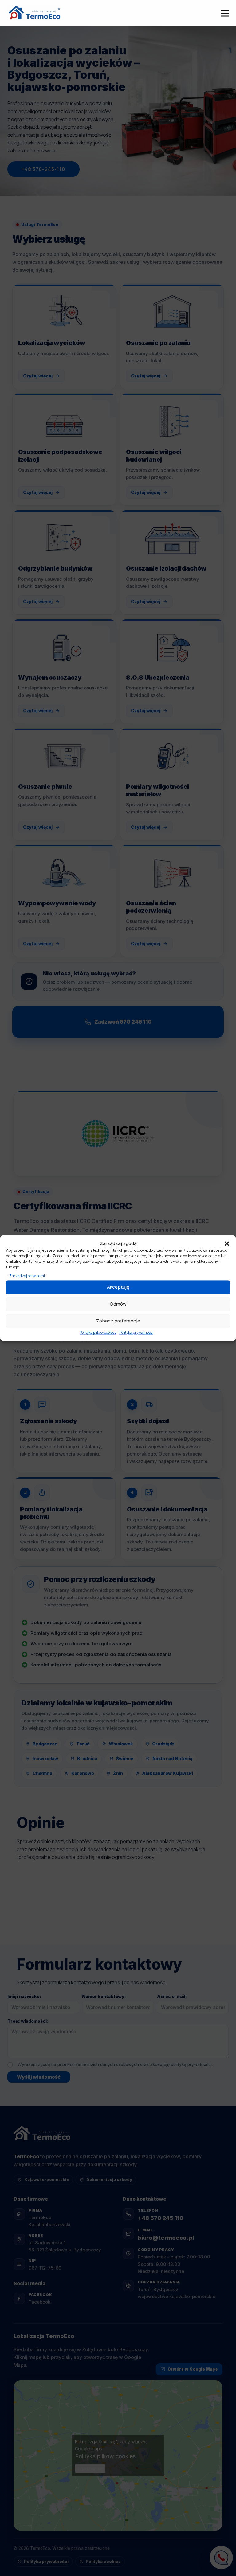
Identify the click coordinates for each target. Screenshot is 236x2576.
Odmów (118, 1304)
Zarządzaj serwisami (27, 1276)
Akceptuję (118, 1287)
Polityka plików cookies (98, 1332)
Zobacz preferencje (118, 1321)
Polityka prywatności (136, 1332)
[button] (227, 1243)
